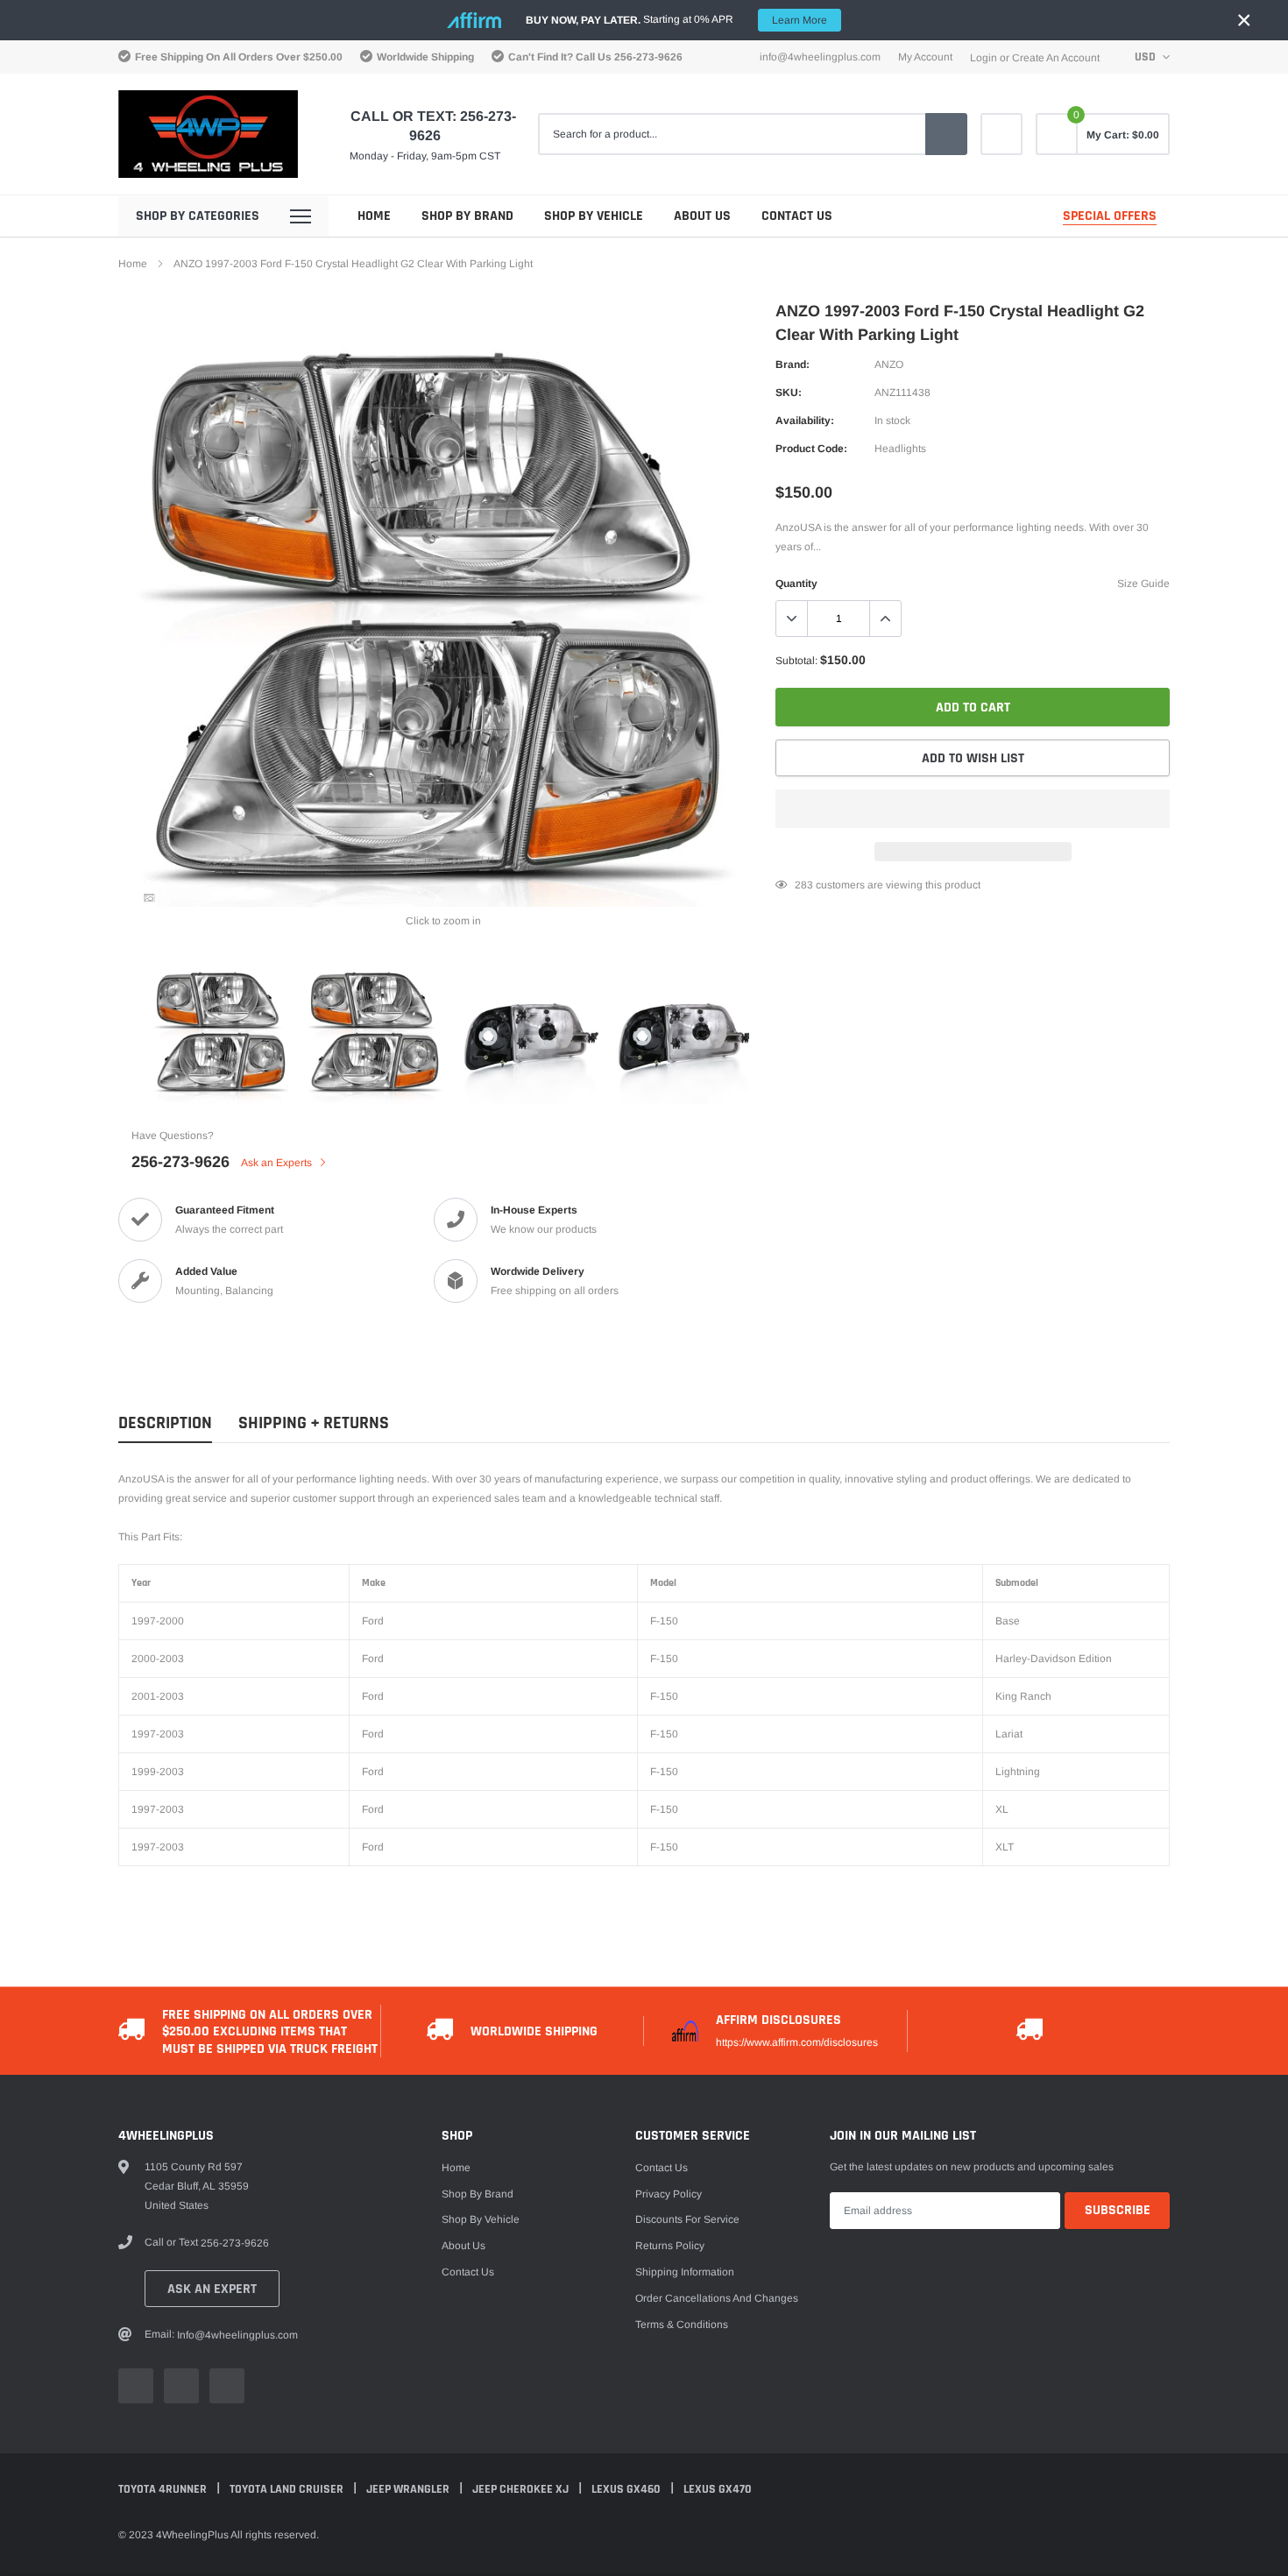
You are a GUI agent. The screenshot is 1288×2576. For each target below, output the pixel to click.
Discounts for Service (687, 2219)
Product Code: (811, 449)
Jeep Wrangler (409, 2489)
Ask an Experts (278, 1163)
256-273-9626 (648, 57)
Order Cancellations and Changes (717, 2298)
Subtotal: (796, 661)
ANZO (889, 364)
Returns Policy (670, 2246)
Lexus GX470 (718, 2489)
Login (984, 58)
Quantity (796, 584)
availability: (805, 421)
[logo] (208, 134)
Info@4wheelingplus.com (820, 57)
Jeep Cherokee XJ (522, 2489)
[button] (973, 809)
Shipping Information (685, 2272)
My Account (925, 57)
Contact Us (797, 216)
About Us (702, 216)
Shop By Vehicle (594, 216)
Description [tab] (165, 1423)
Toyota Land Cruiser (288, 2489)
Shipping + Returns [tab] (314, 1423)
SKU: (789, 393)
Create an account (1056, 58)
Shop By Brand (467, 216)
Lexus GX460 (627, 2489)
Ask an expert (212, 2289)
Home (374, 216)
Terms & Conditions (682, 2325)
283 (804, 885)
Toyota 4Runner (164, 2489)
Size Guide (1143, 584)
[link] (1001, 134)
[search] (946, 134)
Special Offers (1110, 216)
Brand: (793, 364)
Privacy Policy (669, 2194)
